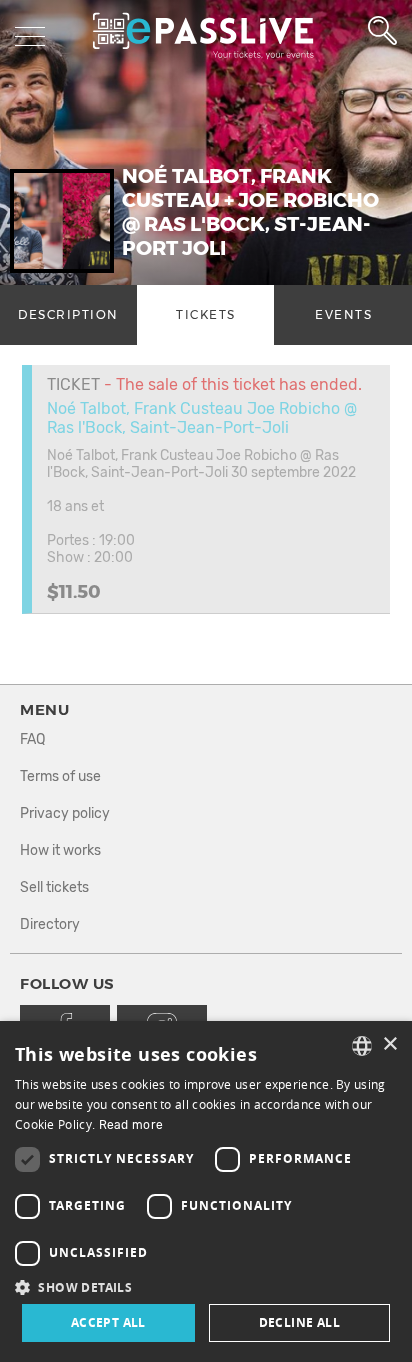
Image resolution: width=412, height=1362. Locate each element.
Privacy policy (65, 813)
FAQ (32, 739)
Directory (50, 924)
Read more (131, 1125)
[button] (206, 1286)
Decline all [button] (299, 1322)
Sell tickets (54, 887)
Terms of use (60, 776)
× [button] (389, 1044)
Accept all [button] (108, 1322)
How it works (60, 850)
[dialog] (206, 1191)
